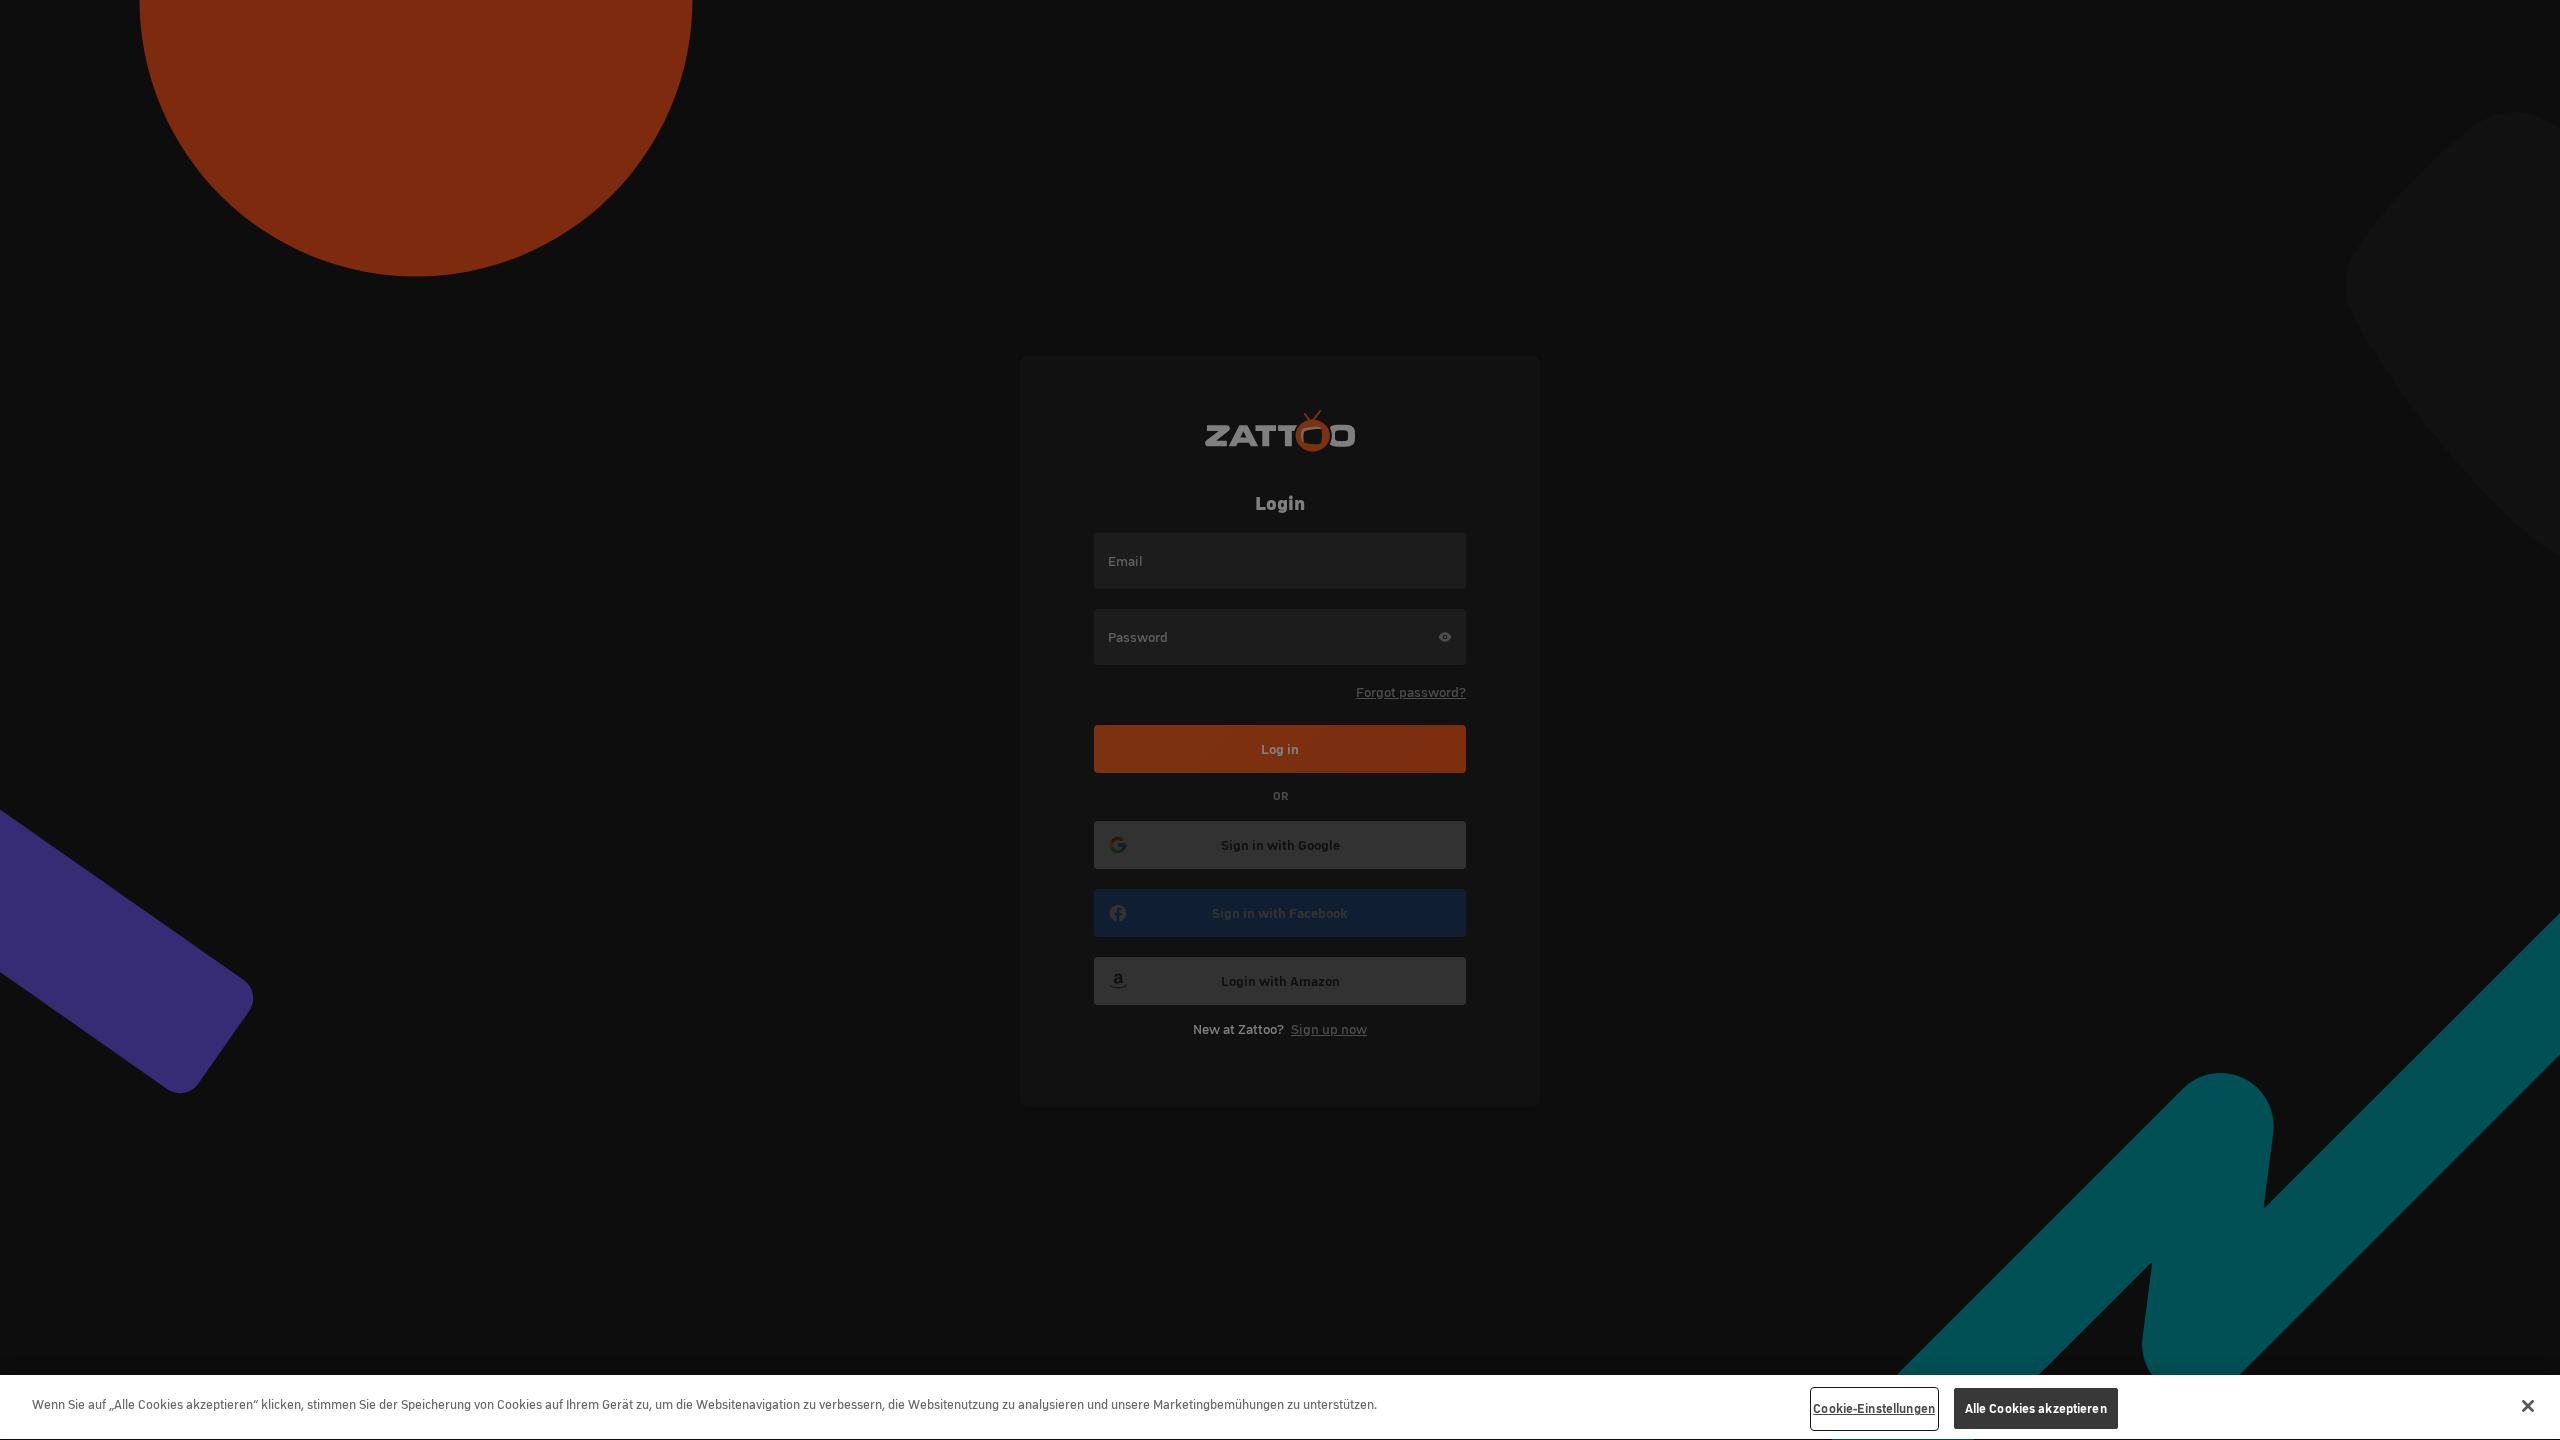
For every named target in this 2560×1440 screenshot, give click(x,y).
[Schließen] (2528, 1406)
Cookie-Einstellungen (1874, 1408)
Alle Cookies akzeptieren (2036, 1408)
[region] (1280, 1407)
